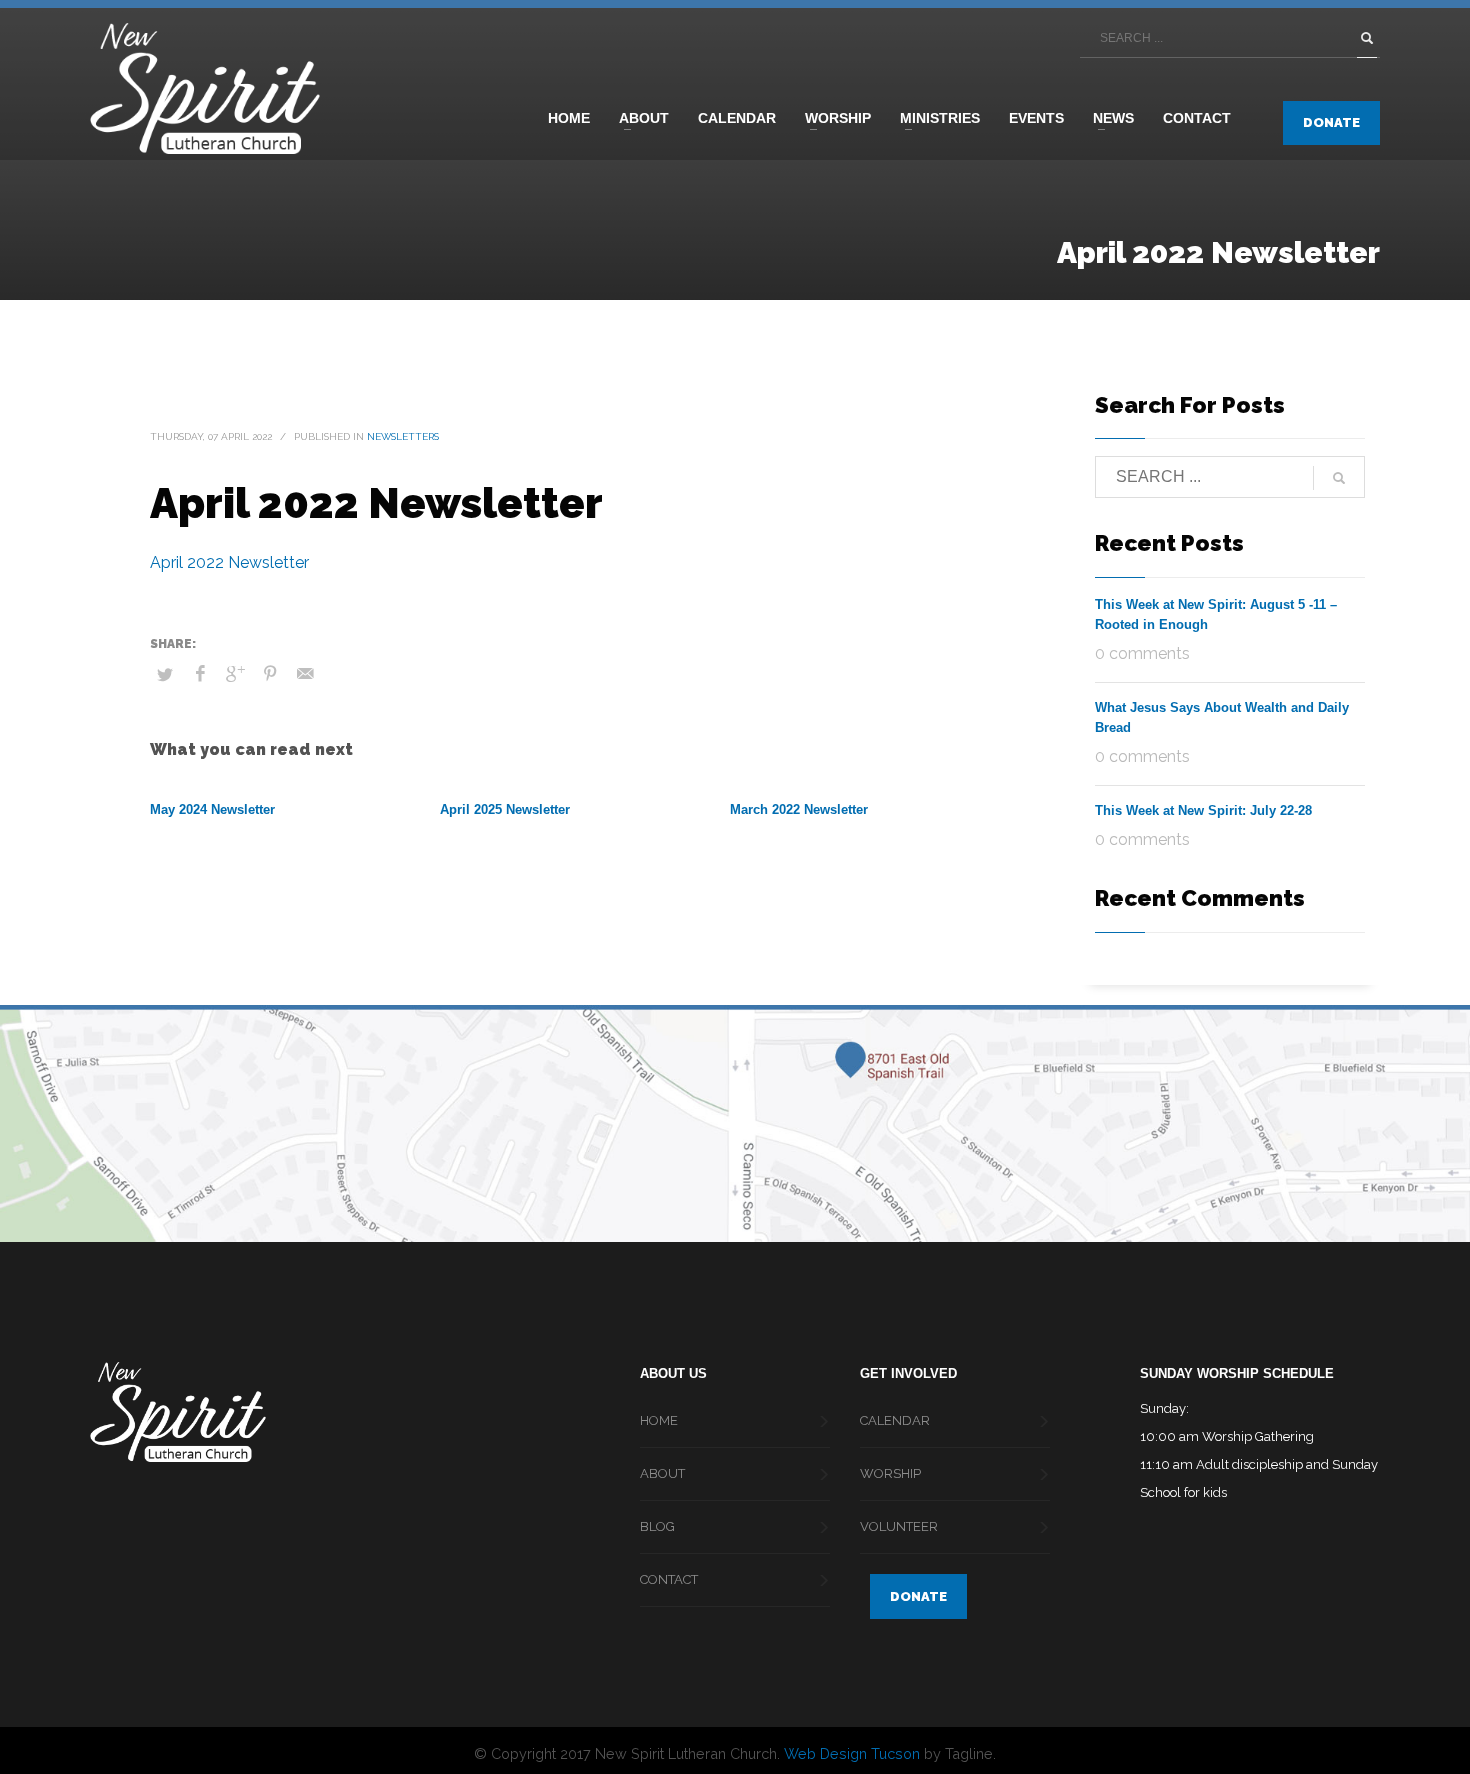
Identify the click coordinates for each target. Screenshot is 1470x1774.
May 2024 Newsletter (212, 809)
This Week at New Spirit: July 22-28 (1203, 810)
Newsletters (403, 436)
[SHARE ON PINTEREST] (270, 674)
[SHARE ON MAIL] (305, 674)
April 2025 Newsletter (505, 809)
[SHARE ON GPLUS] (235, 674)
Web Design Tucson (852, 1753)
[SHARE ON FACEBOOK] (200, 674)
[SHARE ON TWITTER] (165, 675)
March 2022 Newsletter (799, 809)
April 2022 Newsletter (229, 562)
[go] (1367, 38)
